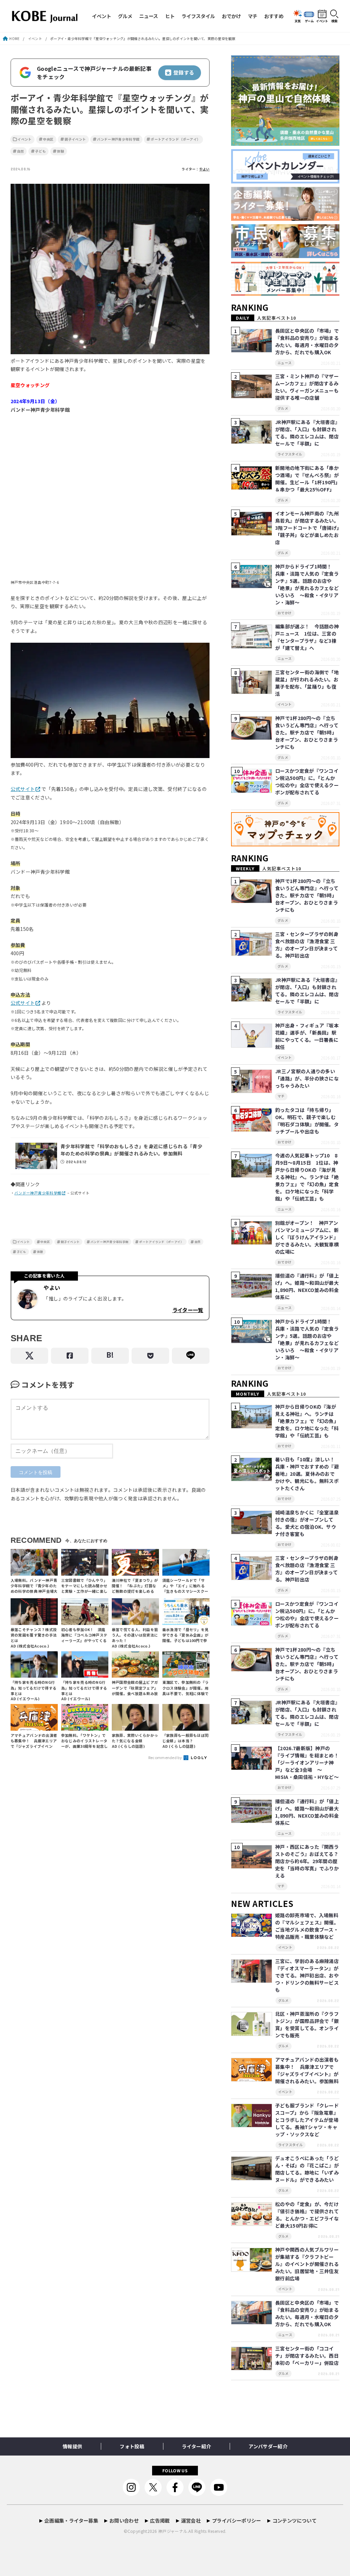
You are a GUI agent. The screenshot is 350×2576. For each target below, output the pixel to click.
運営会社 (191, 2520)
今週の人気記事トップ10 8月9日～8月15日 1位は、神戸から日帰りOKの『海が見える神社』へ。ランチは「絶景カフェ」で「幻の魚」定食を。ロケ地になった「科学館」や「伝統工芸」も (307, 1177)
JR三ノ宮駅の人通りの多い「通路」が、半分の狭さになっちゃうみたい (307, 1078)
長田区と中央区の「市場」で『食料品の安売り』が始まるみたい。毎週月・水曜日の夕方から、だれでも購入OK (307, 341)
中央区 (48, 139)
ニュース (149, 16)
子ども (41, 151)
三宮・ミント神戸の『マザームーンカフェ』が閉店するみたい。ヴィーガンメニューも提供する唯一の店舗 (307, 387)
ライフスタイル (198, 16)
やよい (205, 169)
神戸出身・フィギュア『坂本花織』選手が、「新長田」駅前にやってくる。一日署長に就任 (307, 1036)
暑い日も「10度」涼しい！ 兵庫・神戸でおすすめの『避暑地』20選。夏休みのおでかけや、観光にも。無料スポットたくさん (307, 1474)
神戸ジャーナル (173, 2531)
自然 (21, 151)
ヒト (170, 16)
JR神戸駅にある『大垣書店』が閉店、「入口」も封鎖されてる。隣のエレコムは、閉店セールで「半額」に (307, 433)
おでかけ (231, 16)
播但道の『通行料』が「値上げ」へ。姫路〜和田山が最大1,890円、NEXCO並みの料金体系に (307, 1286)
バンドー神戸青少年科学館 (118, 139)
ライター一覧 (188, 1310)
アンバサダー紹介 (268, 2446)
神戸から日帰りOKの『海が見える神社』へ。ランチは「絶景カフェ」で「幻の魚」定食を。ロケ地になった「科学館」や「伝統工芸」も (307, 1421)
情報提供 (72, 2446)
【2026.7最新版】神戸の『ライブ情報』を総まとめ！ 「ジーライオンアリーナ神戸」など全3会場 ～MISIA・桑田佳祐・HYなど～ (309, 1763)
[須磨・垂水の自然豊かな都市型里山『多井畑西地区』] (285, 146)
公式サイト (23, 789)
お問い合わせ (124, 2520)
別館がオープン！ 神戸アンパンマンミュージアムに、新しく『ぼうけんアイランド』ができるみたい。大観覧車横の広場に (307, 1237)
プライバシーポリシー (237, 2520)
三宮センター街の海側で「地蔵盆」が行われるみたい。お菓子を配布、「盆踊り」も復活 (307, 683)
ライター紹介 (196, 2446)
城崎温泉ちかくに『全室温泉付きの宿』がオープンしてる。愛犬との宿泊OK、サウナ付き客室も (307, 1523)
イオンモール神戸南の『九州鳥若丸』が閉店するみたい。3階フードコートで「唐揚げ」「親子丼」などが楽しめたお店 (307, 528)
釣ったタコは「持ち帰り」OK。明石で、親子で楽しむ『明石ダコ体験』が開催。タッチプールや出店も (307, 1121)
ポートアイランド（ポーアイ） (176, 139)
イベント (102, 16)
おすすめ (274, 16)
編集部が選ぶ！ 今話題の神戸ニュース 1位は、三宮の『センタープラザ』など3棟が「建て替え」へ (307, 637)
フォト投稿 (132, 2446)
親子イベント (75, 139)
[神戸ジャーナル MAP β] (285, 847)
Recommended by (166, 1757)
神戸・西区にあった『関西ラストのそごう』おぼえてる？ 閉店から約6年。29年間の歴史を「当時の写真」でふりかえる (309, 1861)
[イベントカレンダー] (285, 184)
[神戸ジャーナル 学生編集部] (285, 296)
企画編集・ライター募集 (71, 2520)
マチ (253, 16)
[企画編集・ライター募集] (285, 221)
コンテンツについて (294, 2520)
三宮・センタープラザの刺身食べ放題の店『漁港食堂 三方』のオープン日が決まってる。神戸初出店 (307, 945)
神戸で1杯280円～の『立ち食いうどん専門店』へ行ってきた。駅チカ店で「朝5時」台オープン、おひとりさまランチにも (307, 732)
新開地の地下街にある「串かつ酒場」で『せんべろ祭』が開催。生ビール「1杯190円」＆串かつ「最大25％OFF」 (307, 479)
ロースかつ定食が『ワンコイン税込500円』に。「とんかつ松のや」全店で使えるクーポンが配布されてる (307, 781)
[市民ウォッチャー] (285, 259)
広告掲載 (160, 2520)
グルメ (125, 16)
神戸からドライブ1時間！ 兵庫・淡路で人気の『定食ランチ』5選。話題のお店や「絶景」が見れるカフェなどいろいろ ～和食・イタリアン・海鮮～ (307, 584)
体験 (61, 151)
